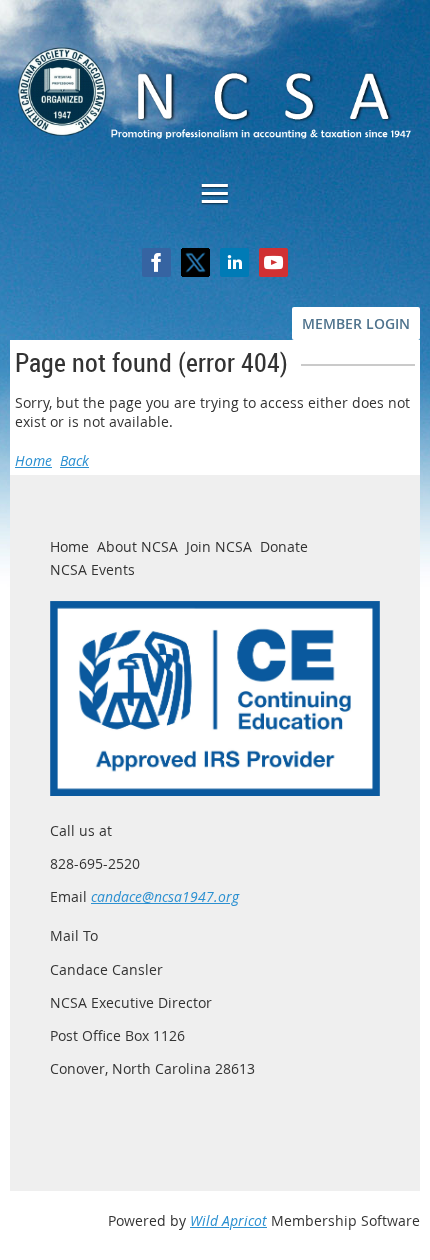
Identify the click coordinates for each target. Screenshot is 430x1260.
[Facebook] (156, 262)
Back (74, 460)
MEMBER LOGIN (356, 323)
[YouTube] (273, 262)
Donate (284, 546)
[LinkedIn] (234, 262)
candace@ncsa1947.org (165, 896)
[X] (195, 262)
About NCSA (137, 546)
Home (33, 460)
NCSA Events (92, 569)
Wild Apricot (228, 1220)
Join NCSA (219, 546)
